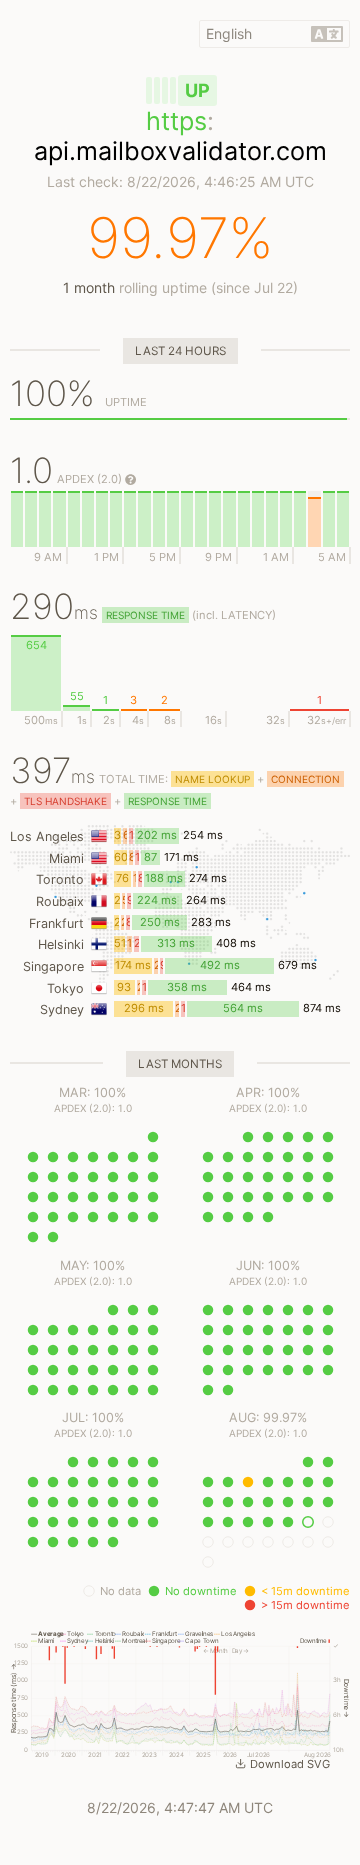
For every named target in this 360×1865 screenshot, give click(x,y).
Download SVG (290, 1764)
